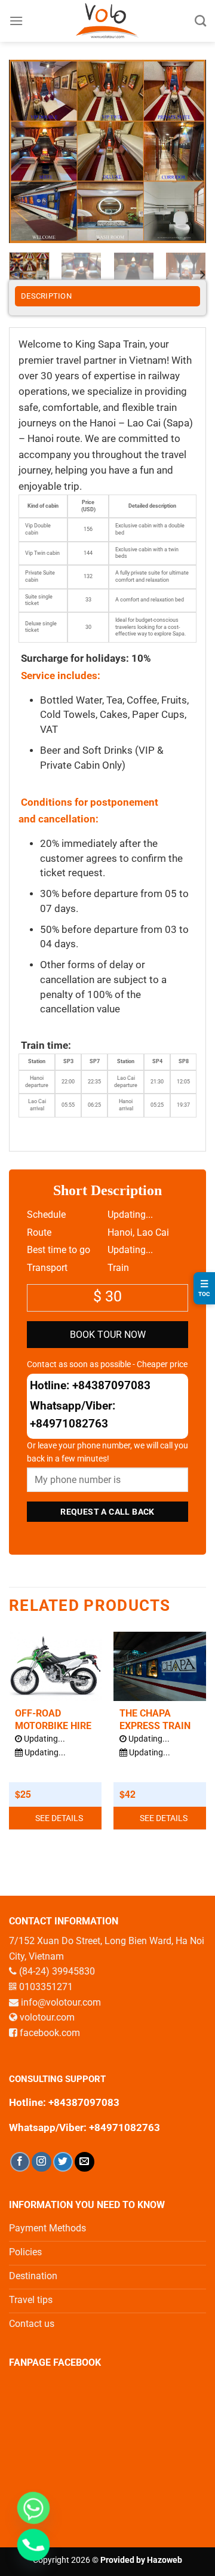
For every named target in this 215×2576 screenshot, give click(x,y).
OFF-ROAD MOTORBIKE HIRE (53, 1720)
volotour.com (47, 2017)
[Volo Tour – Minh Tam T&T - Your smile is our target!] (108, 21)
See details (59, 1818)
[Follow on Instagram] (42, 2162)
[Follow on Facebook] (20, 2162)
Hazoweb (165, 2560)
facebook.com (50, 2033)
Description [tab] (46, 296)
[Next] (187, 151)
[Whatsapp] (33, 2508)
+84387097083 (111, 1385)
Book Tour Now (108, 1335)
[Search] (200, 21)
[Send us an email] (85, 2162)
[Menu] (16, 21)
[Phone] (33, 2545)
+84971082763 (69, 1424)
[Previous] (28, 151)
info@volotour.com (61, 2002)
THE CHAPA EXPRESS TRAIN (155, 1720)
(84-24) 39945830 (57, 1971)
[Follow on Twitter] (63, 2162)
